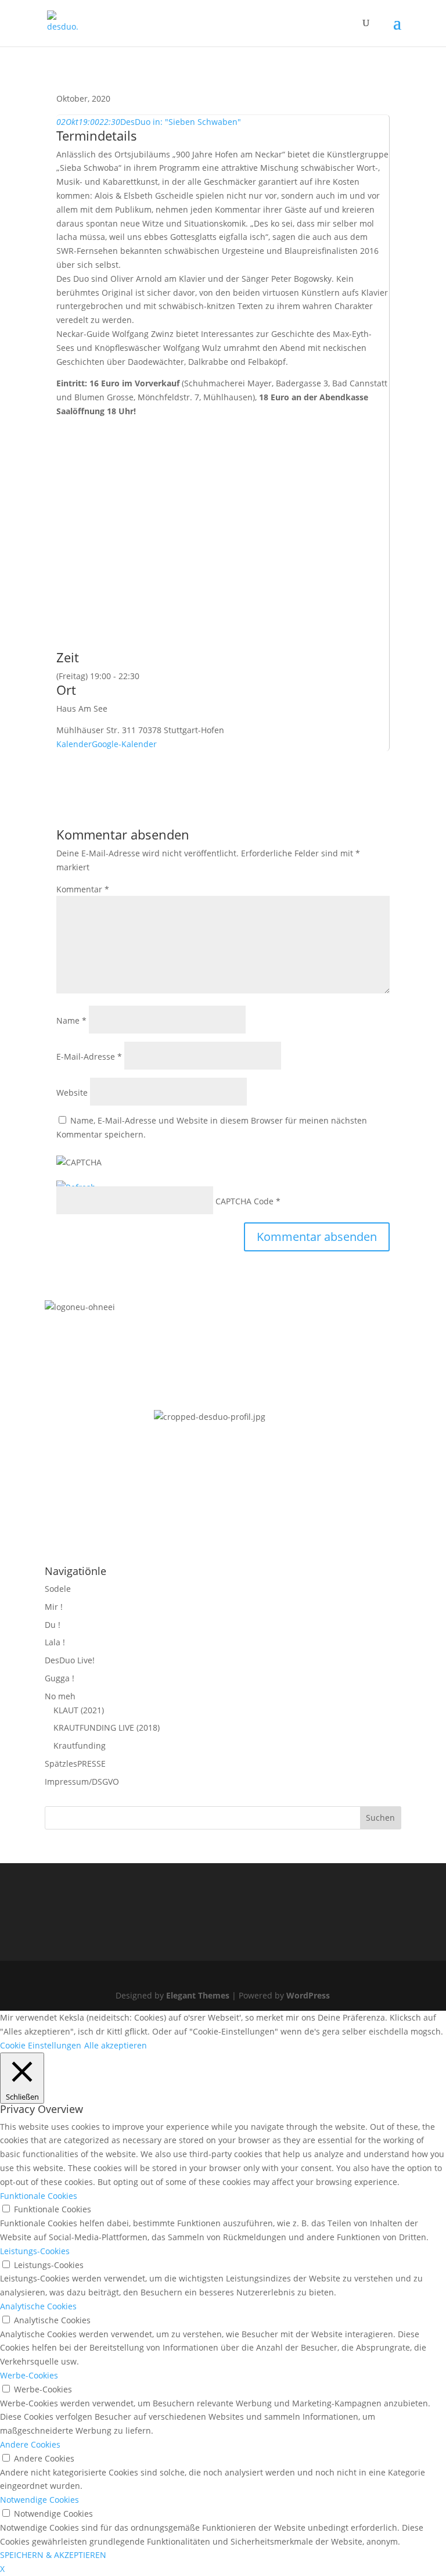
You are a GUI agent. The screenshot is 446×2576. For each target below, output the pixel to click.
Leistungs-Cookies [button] (35, 2251)
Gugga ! (60, 1678)
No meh (60, 1696)
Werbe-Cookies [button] (29, 2375)
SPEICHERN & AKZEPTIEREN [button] (53, 2555)
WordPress (308, 1995)
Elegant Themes (198, 1995)
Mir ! (54, 1607)
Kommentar (83, 889)
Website (72, 1093)
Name (71, 1020)
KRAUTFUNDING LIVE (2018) (107, 1728)
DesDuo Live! (70, 1660)
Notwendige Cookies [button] (39, 2500)
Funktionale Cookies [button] (39, 2196)
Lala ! (55, 1642)
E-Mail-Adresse (89, 1056)
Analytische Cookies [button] (38, 2306)
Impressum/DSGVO (82, 1782)
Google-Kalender (124, 744)
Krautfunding (80, 1746)
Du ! (53, 1625)
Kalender (74, 744)
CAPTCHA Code (244, 1201)
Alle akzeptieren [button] (116, 2045)
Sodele (58, 1589)
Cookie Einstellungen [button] (41, 2045)
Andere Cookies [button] (30, 2444)
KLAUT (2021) (79, 1710)
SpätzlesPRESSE (75, 1764)
